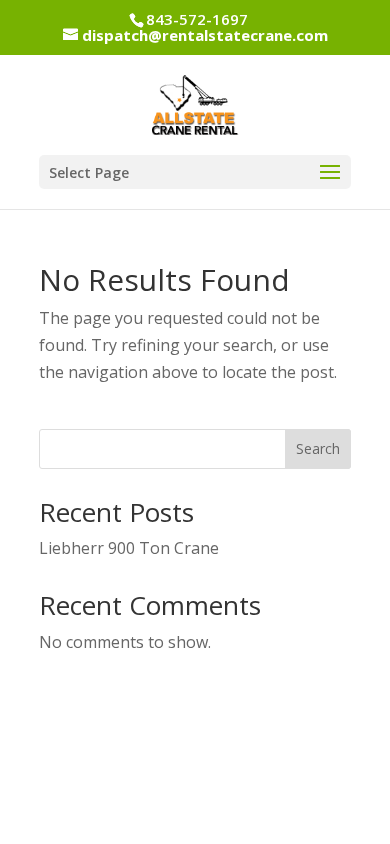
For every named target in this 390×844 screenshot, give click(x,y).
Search (318, 448)
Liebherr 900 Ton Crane (129, 548)
